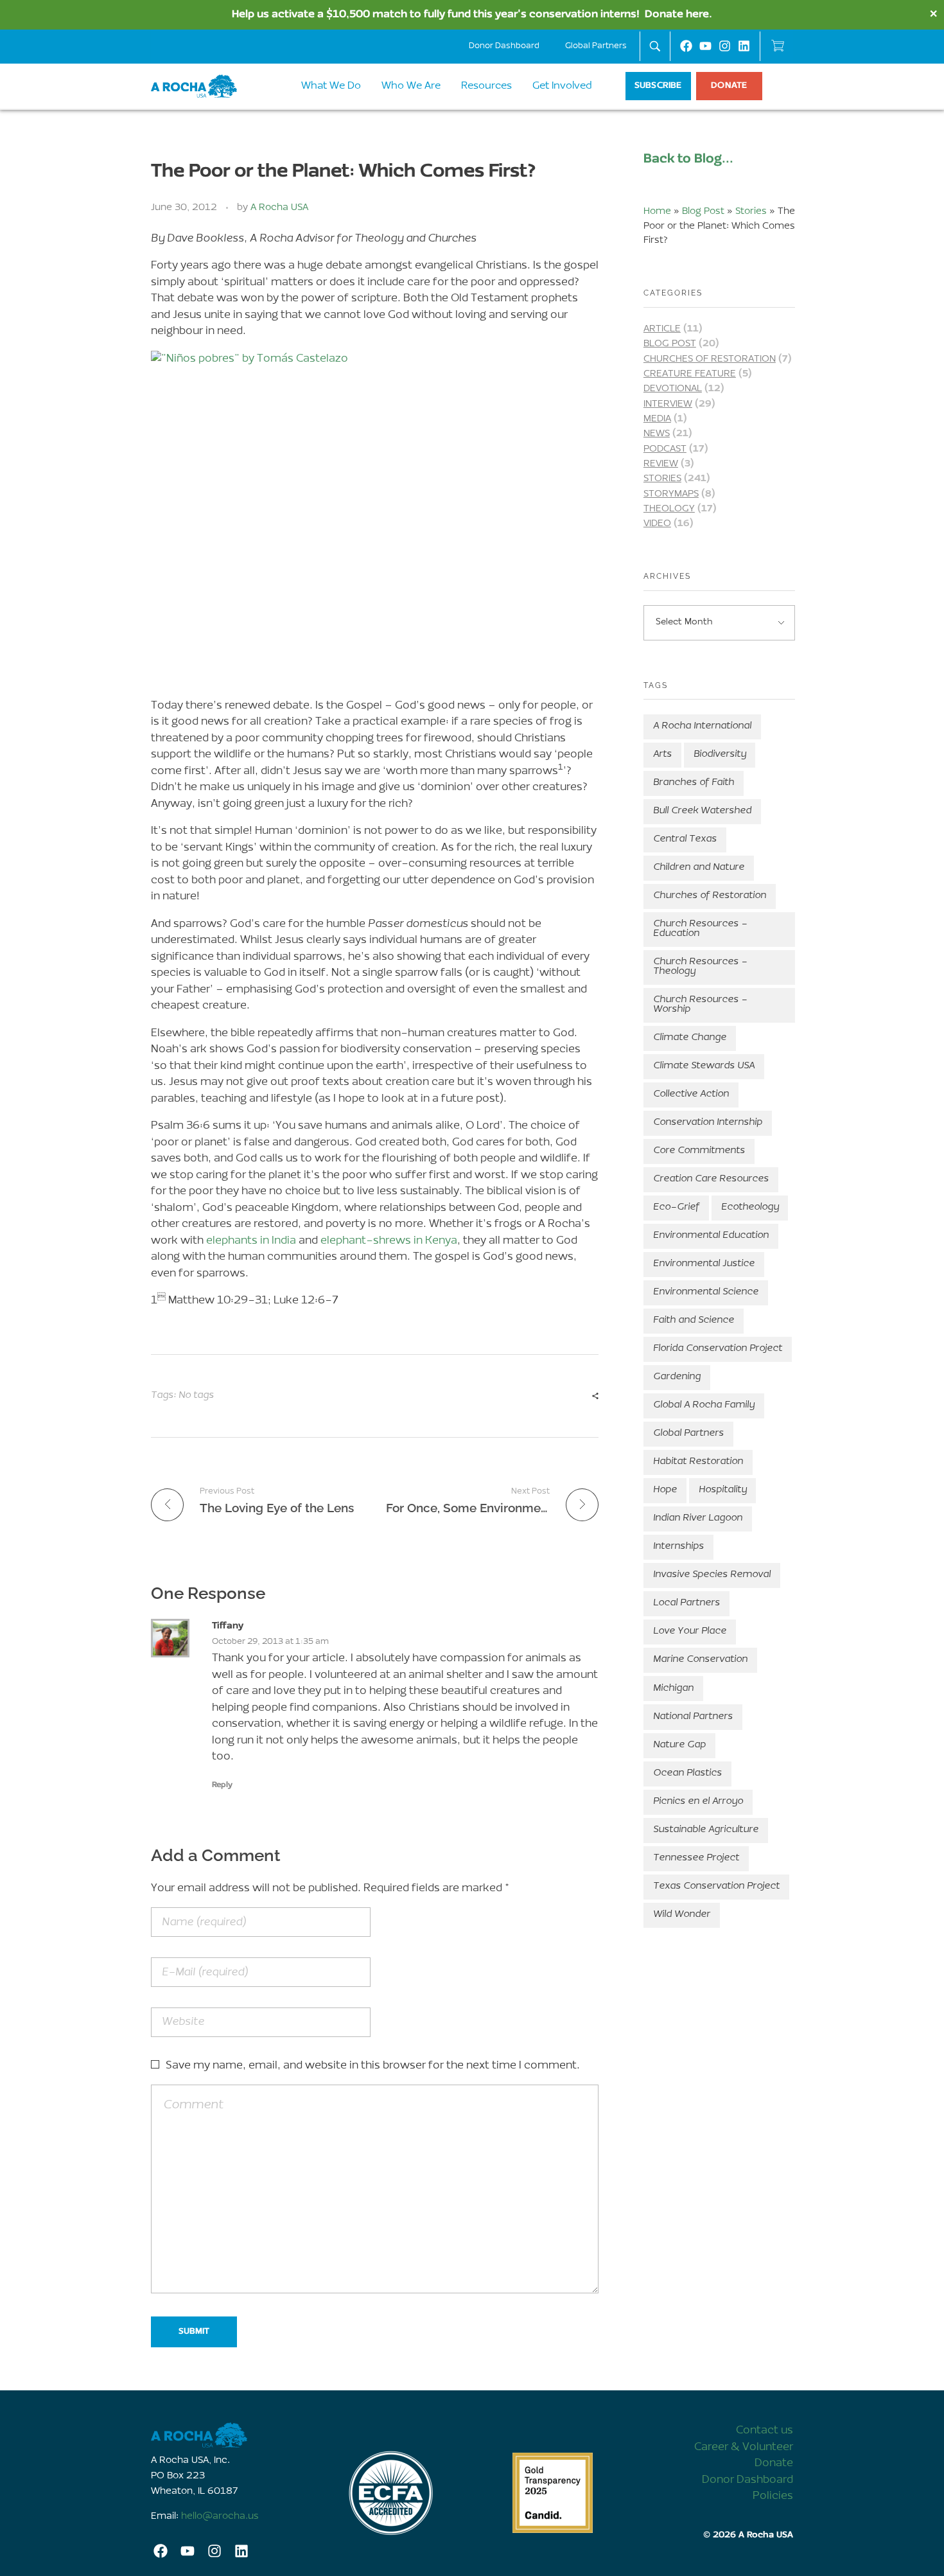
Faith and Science (694, 1320)
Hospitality (723, 1490)
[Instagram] (725, 46)
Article (662, 329)
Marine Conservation (700, 1660)
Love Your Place (690, 1631)
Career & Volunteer (744, 2447)
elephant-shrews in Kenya (389, 1241)
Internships (678, 1547)
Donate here (677, 14)
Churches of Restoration (710, 359)
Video (657, 524)
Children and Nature (699, 868)
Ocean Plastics (687, 1773)
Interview (668, 404)
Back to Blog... (688, 159)
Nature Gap (679, 1745)
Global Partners (596, 46)
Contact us (765, 2430)
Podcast (665, 449)
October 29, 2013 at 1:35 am (270, 1642)
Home (657, 212)
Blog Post (703, 212)
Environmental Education (711, 1236)
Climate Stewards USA (704, 1066)
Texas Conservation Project (716, 1886)
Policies (773, 2496)
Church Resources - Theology (700, 967)
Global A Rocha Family (704, 1405)
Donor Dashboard (504, 46)
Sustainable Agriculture (706, 1830)
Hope (665, 1490)
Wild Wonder (682, 1915)
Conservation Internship (708, 1123)
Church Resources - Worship (700, 1005)
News (657, 434)
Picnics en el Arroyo (698, 1802)
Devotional (673, 389)
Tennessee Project (696, 1858)
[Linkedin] (744, 46)
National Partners (693, 1717)
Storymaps (671, 494)
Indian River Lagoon (698, 1518)
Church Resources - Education (700, 929)
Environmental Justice (704, 1264)
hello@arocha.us (220, 2517)
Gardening (677, 1377)
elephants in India (251, 1241)
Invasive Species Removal (712, 1575)
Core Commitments (699, 1151)
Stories (751, 212)
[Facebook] (686, 46)
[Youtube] (705, 46)
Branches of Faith (694, 783)
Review (661, 464)
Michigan (673, 1689)
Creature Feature (690, 374)
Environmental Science (706, 1292)
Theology (669, 509)
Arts (662, 754)
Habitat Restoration (698, 1462)
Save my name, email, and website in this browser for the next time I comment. (373, 2066)
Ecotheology (750, 1207)
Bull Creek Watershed (702, 811)
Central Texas (685, 839)
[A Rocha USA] (231, 2435)
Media (657, 419)
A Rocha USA (279, 208)
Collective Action (691, 1094)
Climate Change (690, 1038)
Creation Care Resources (711, 1179)
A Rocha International (702, 726)
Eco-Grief (676, 1207)
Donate (774, 2463)
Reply (222, 1785)
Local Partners (686, 1603)
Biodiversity (720, 754)
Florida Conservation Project (718, 1349)
